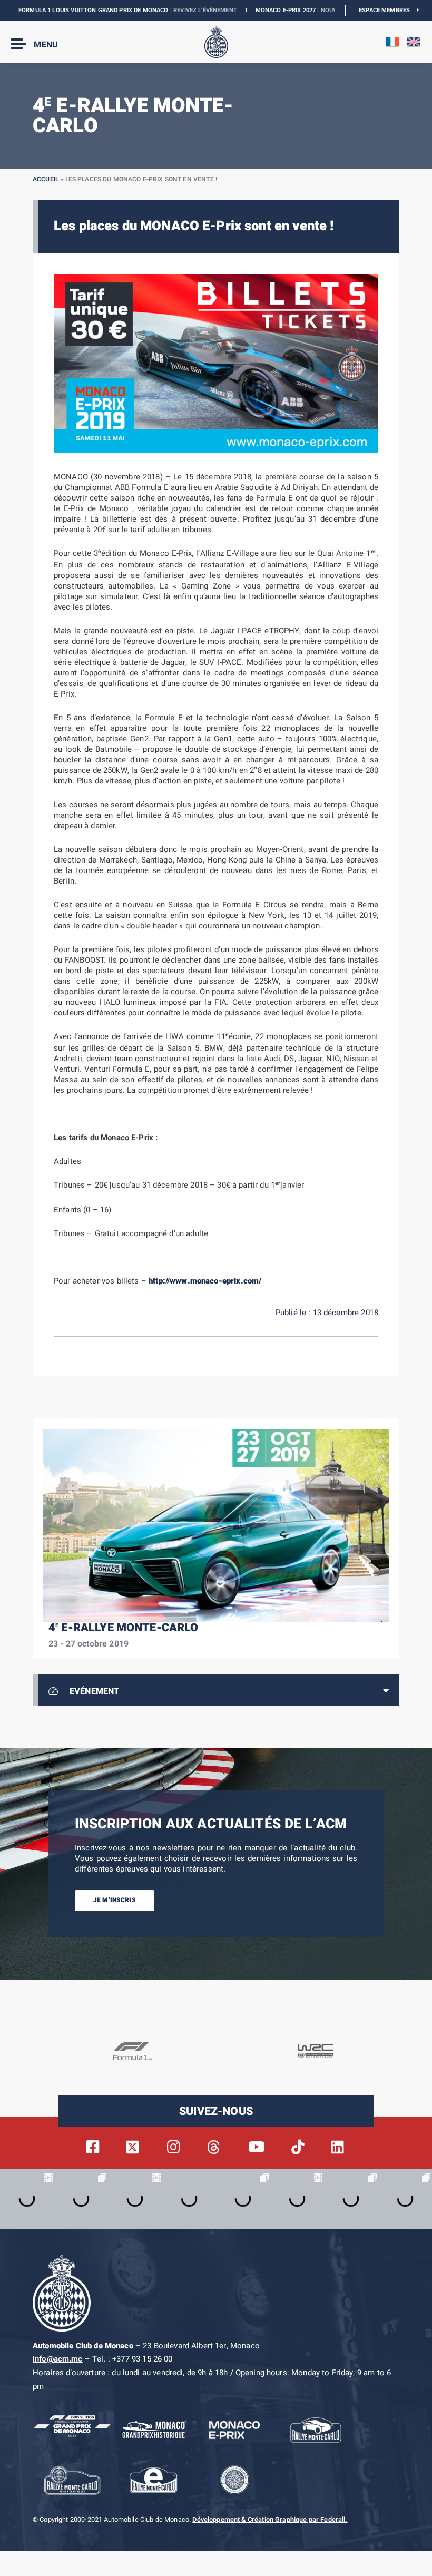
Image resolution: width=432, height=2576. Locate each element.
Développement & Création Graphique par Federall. (270, 2520)
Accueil (46, 179)
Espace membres (388, 10)
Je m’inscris (115, 1900)
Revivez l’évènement (170, 10)
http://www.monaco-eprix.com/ (205, 1281)
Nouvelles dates (312, 10)
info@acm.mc (58, 2359)
